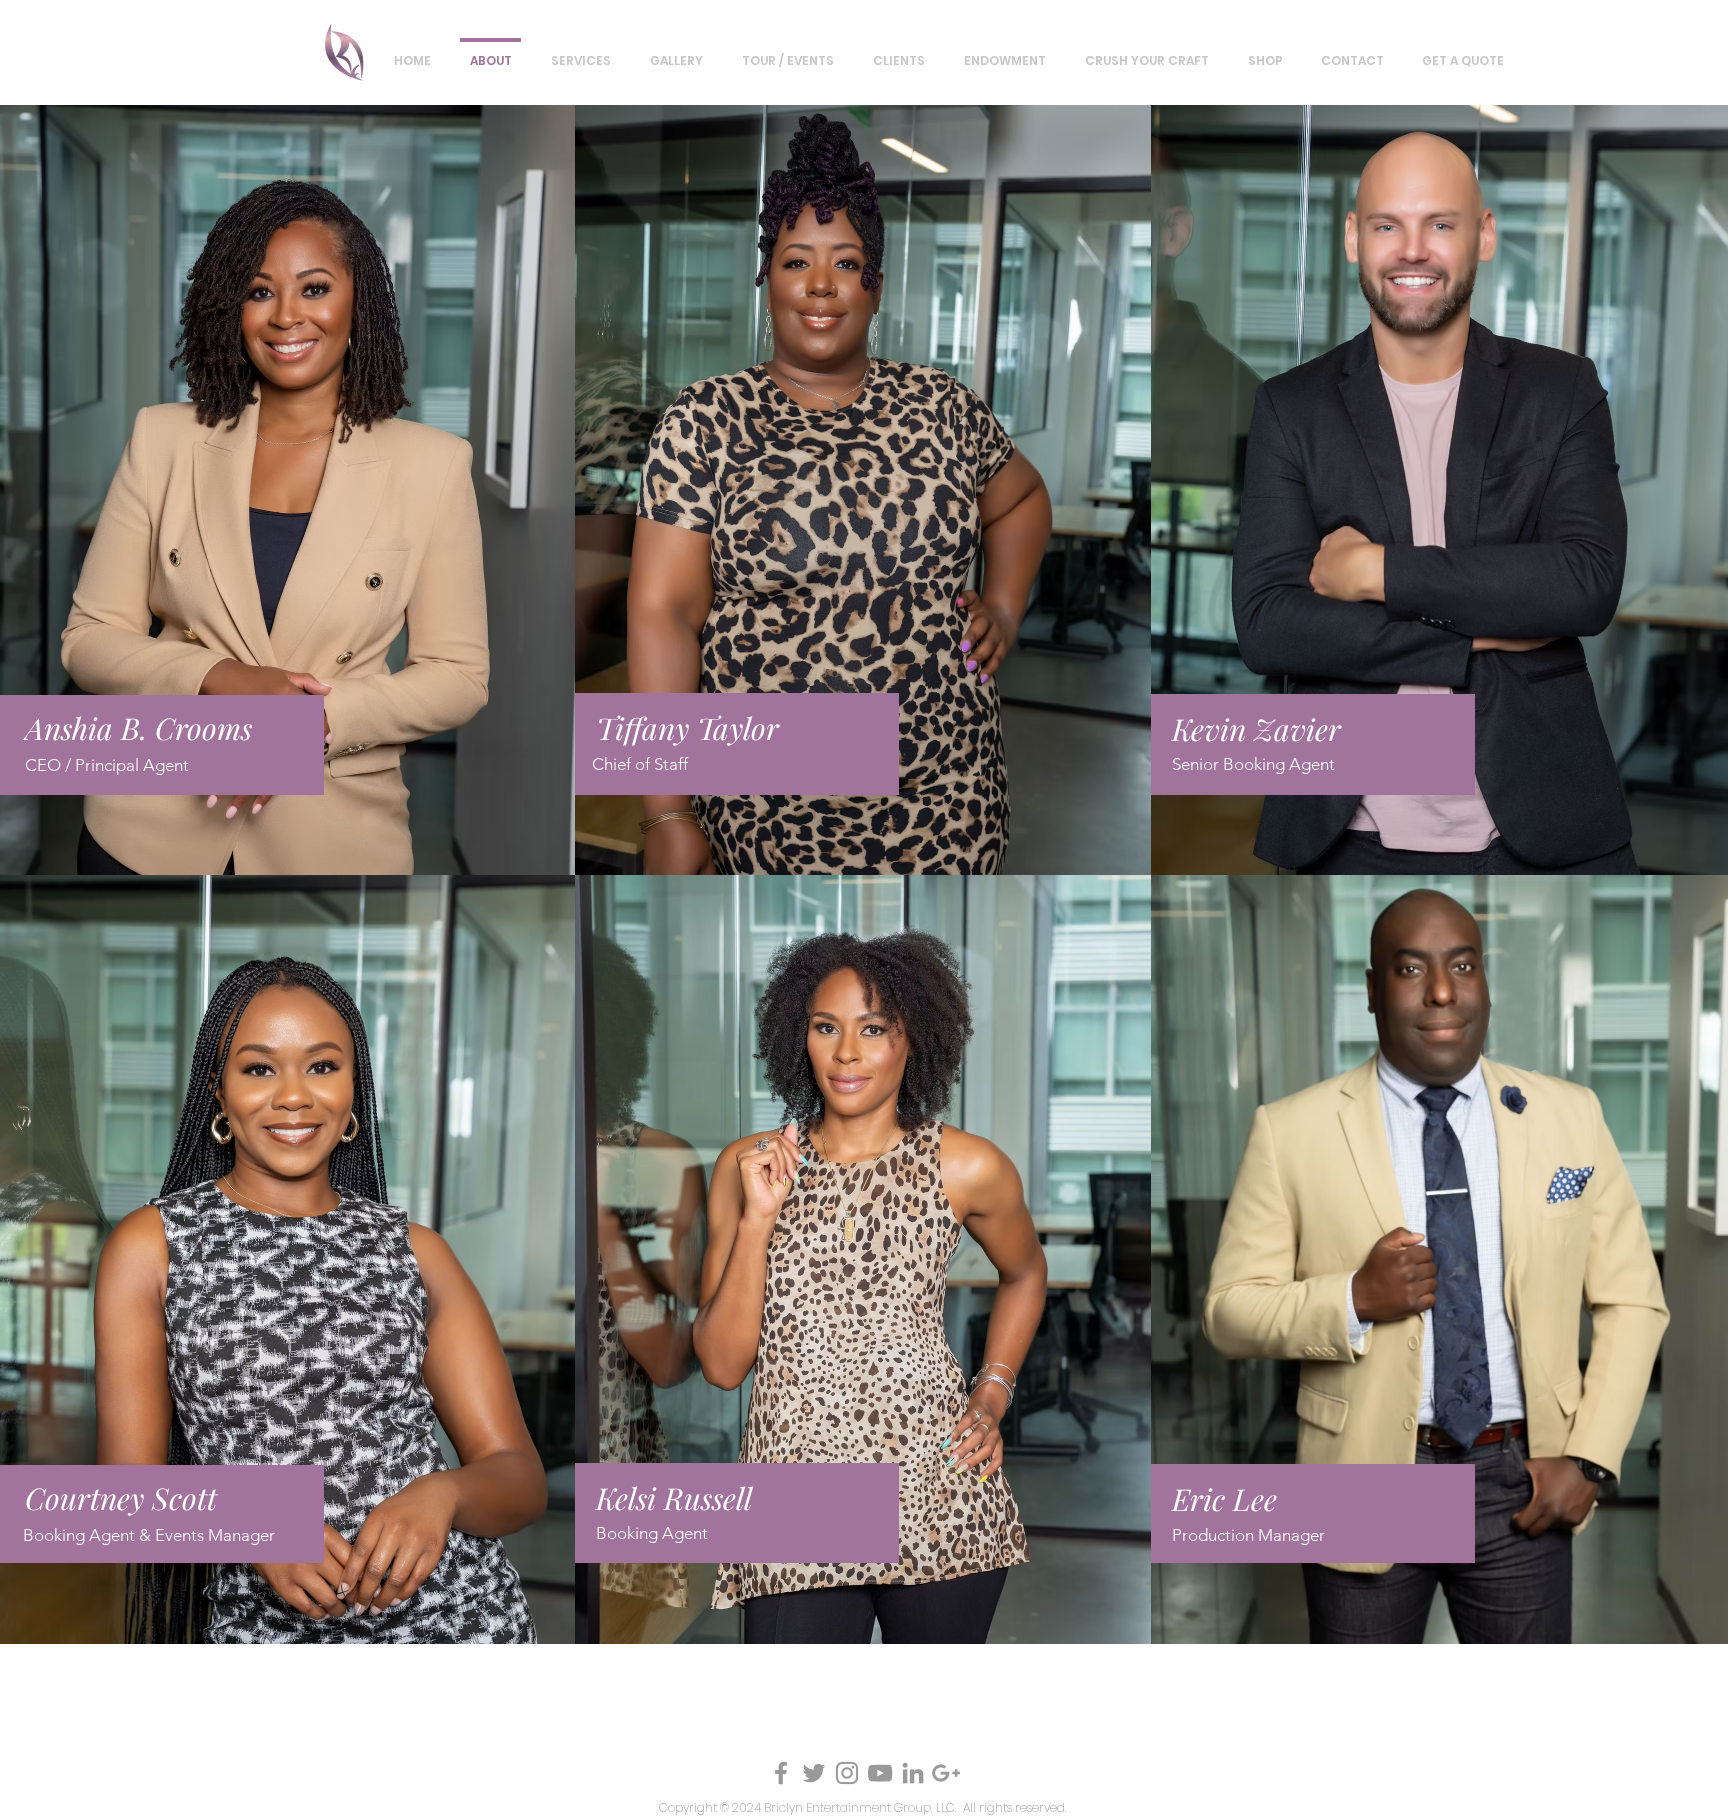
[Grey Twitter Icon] (814, 1773)
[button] (676, 51)
